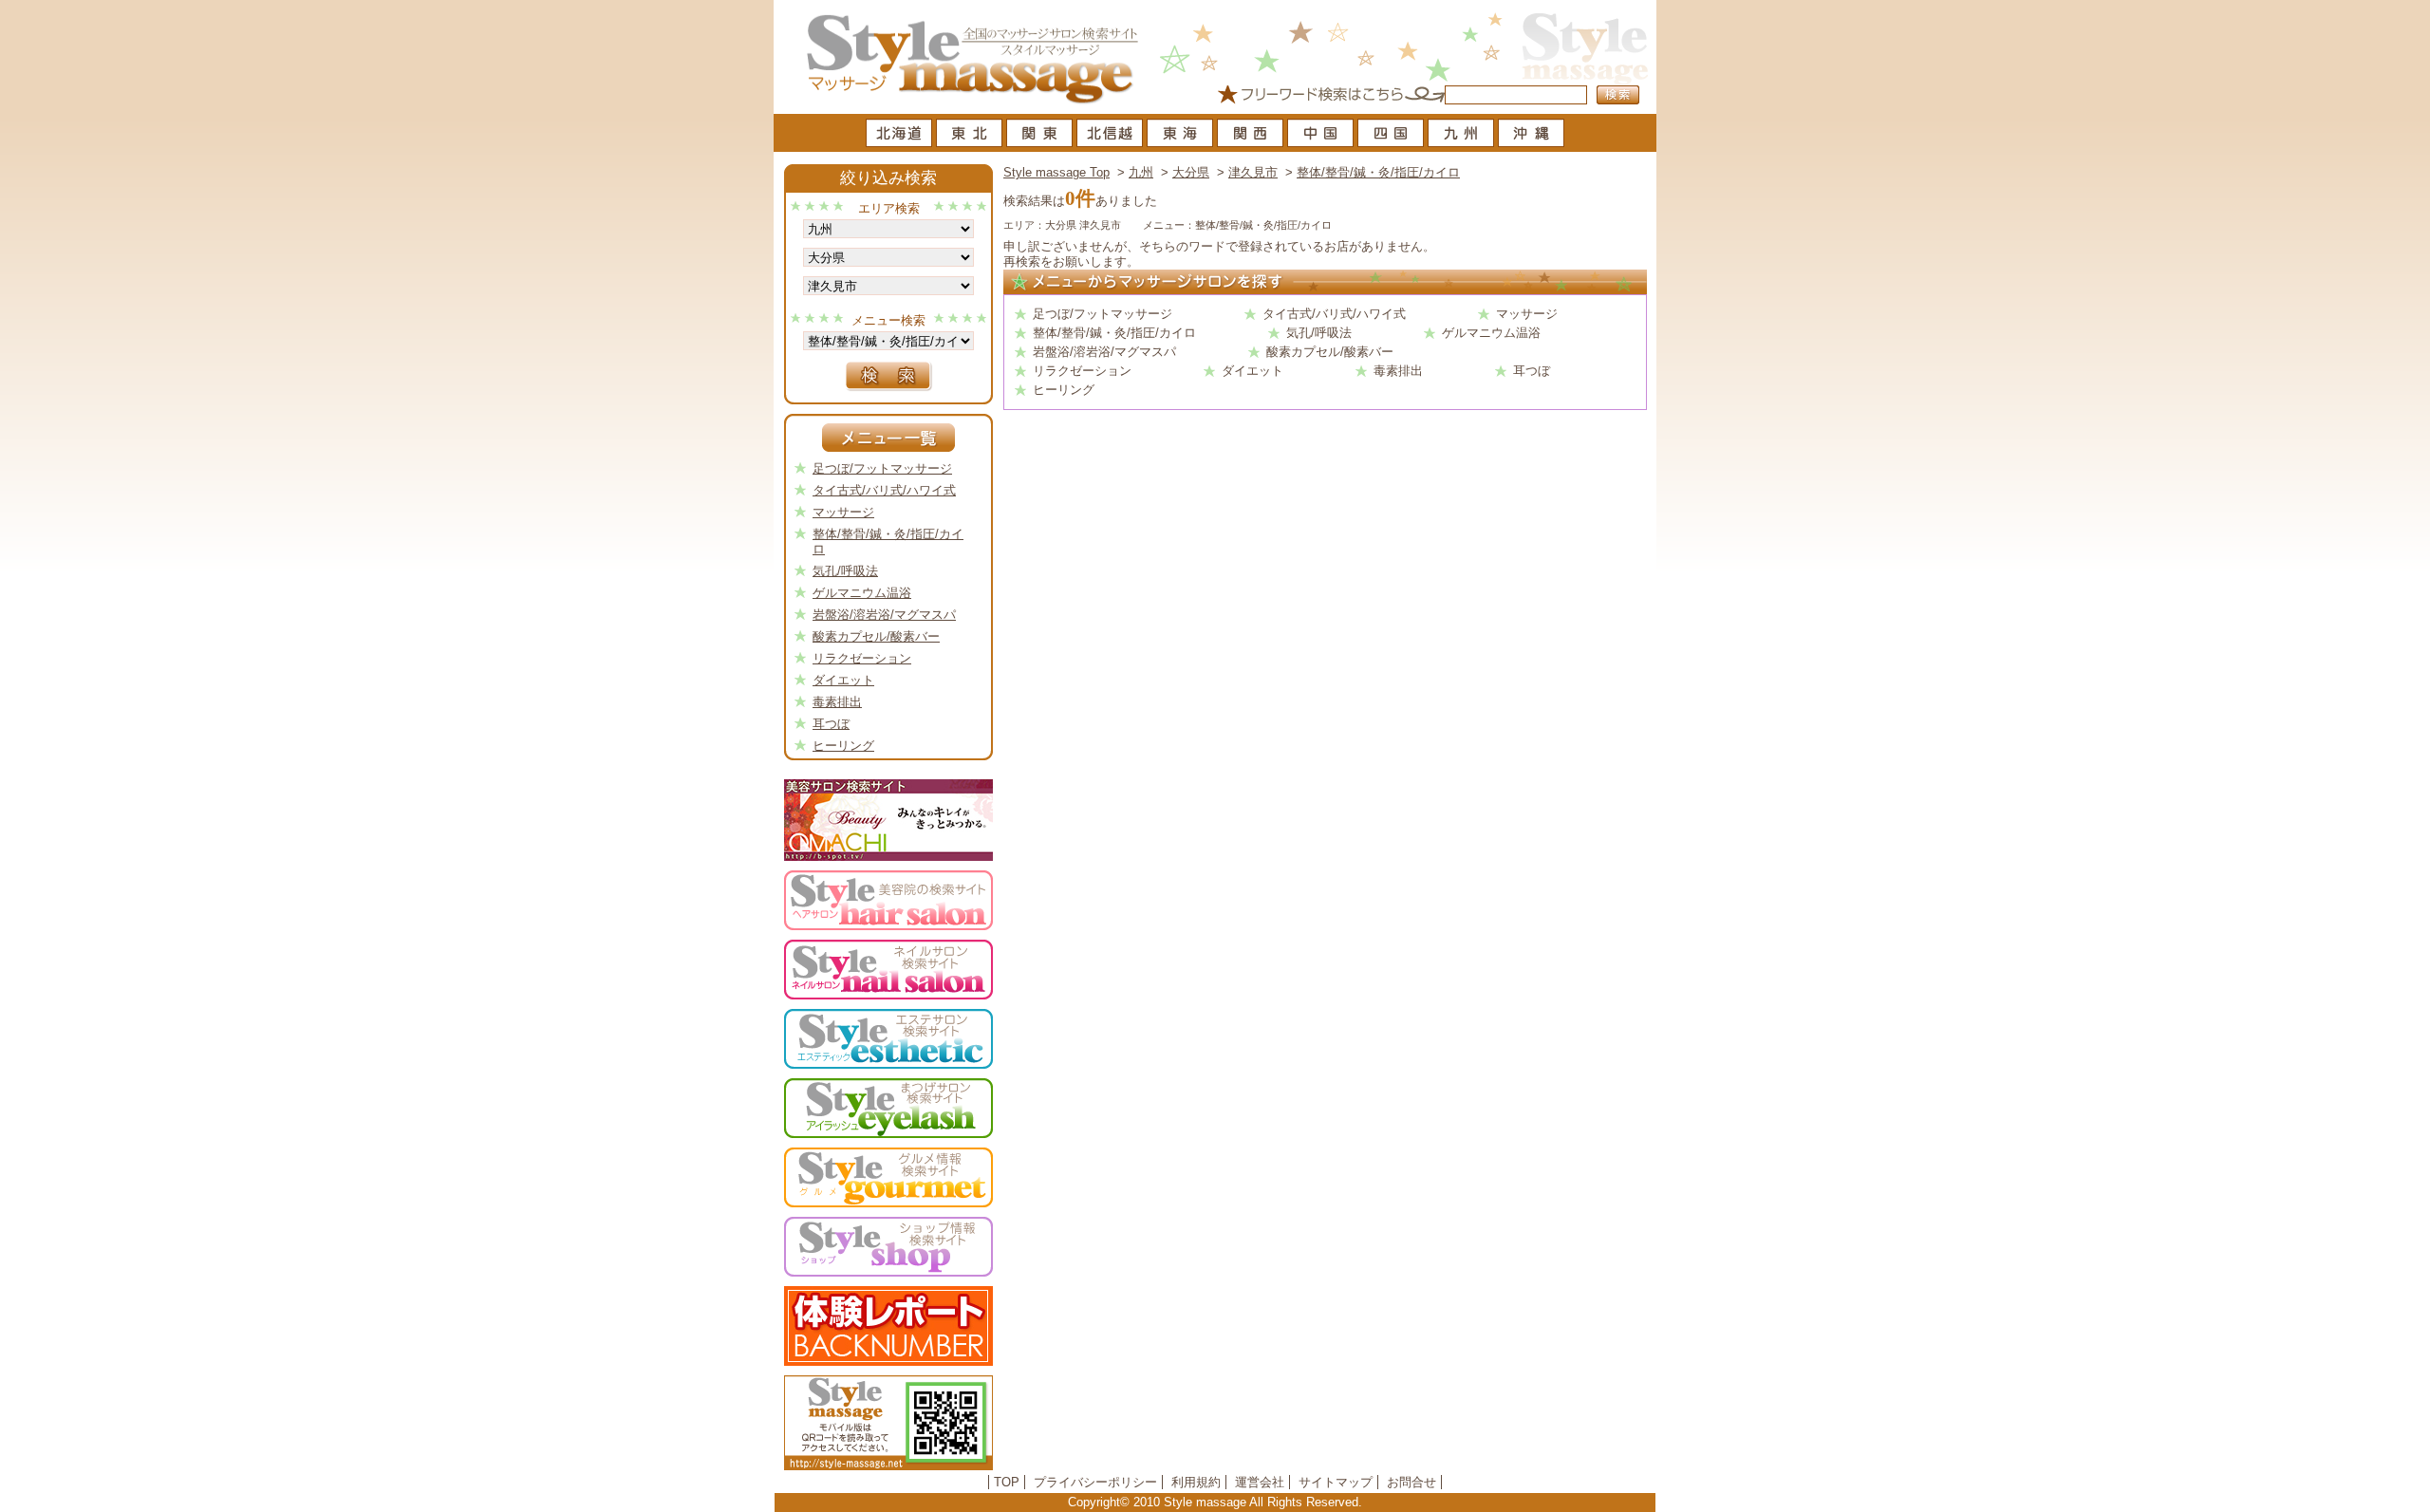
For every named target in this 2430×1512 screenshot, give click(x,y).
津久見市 (1253, 172)
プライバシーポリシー (1095, 1482)
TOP (1007, 1482)
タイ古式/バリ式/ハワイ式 (1334, 314)
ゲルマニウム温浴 (1491, 333)
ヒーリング (1064, 390)
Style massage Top (1056, 172)
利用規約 (1196, 1482)
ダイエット (1252, 371)
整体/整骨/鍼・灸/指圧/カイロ (1378, 172)
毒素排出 (1398, 371)
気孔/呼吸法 (1319, 333)
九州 (1141, 172)
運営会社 (1260, 1482)
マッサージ (1527, 314)
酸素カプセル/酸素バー (1330, 352)
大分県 (1191, 172)
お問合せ (1411, 1482)
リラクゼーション (1082, 371)
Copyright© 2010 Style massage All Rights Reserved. (1215, 1502)
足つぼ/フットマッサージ (1103, 314)
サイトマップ (1336, 1482)
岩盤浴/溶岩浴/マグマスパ (1104, 352)
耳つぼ (1532, 371)
